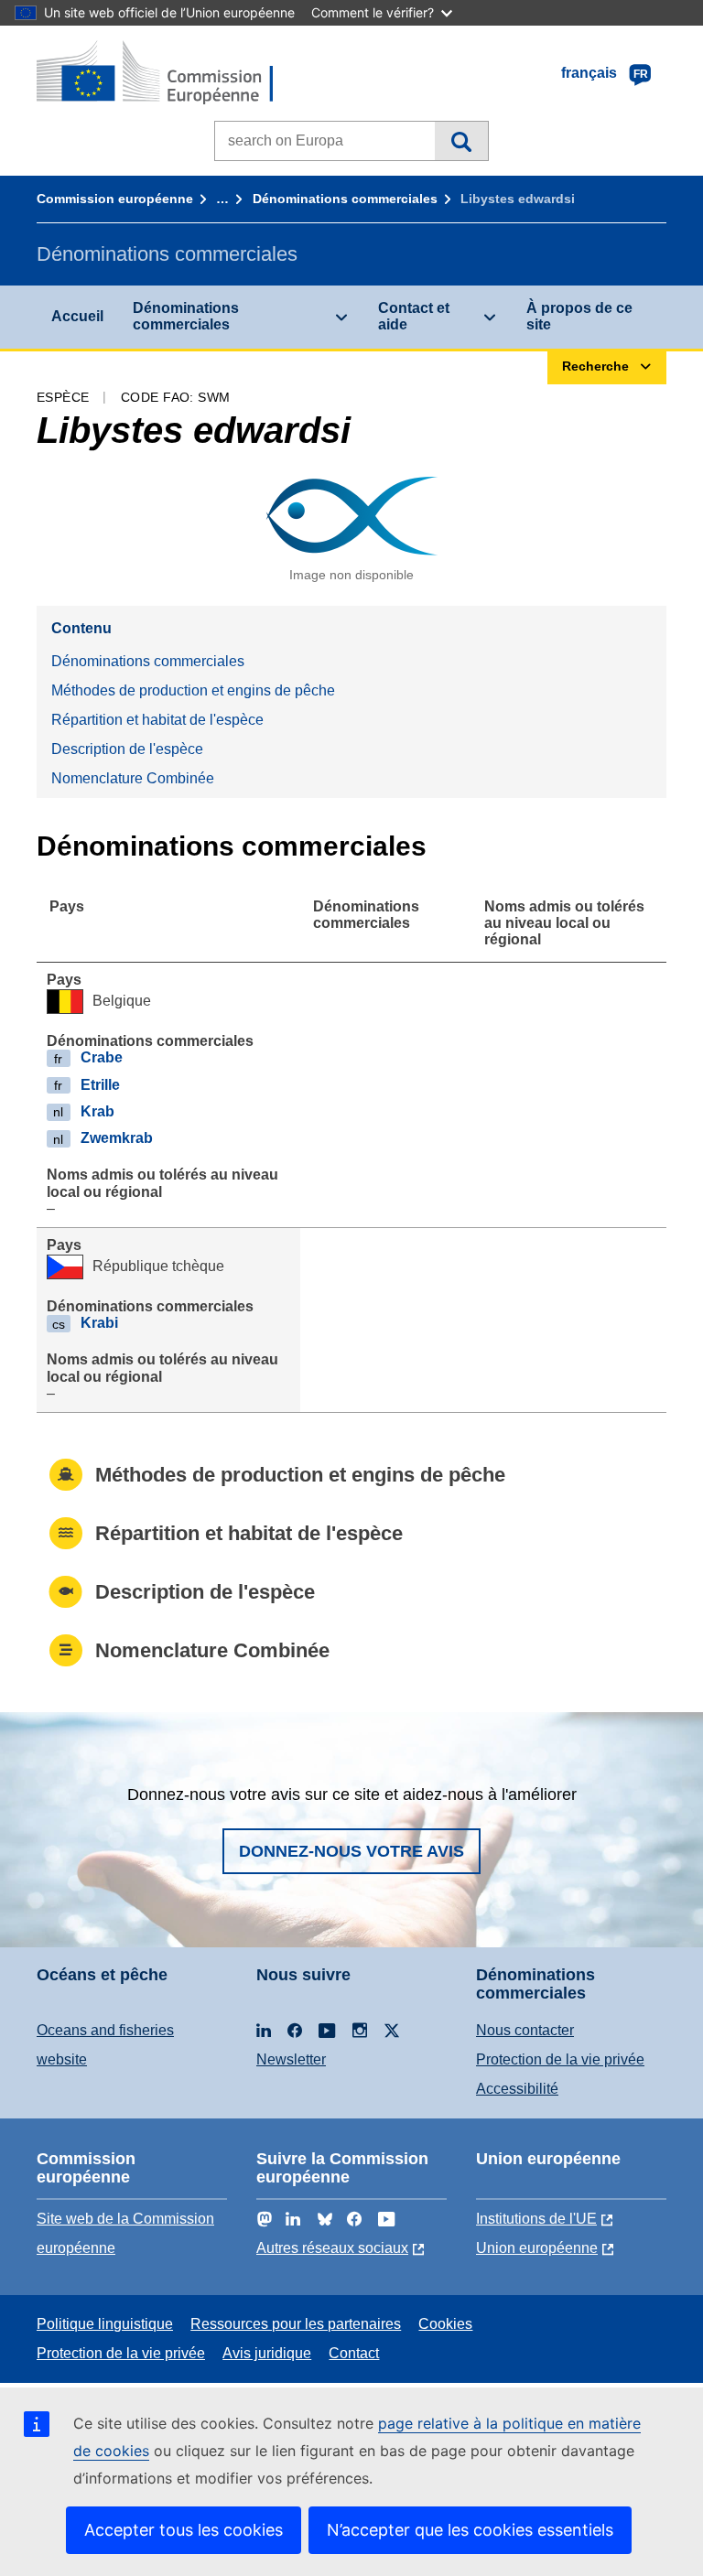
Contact (354, 2353)
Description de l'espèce (127, 749)
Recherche (461, 141)
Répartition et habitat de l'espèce (157, 720)
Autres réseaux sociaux (332, 2248)
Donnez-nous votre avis (351, 1851)
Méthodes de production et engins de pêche (193, 690)
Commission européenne (115, 199)
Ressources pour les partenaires (296, 2324)
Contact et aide (414, 316)
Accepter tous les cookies (184, 2530)
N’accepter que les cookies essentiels (470, 2530)
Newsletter (291, 2059)
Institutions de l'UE (536, 2219)
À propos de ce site (579, 316)
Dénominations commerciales (345, 199)
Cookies (445, 2324)
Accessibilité (517, 2089)
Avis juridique (267, 2353)
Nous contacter (525, 2030)
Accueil (77, 316)
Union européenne (537, 2248)
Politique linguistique (105, 2324)
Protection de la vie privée (560, 2059)
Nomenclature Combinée (133, 778)
